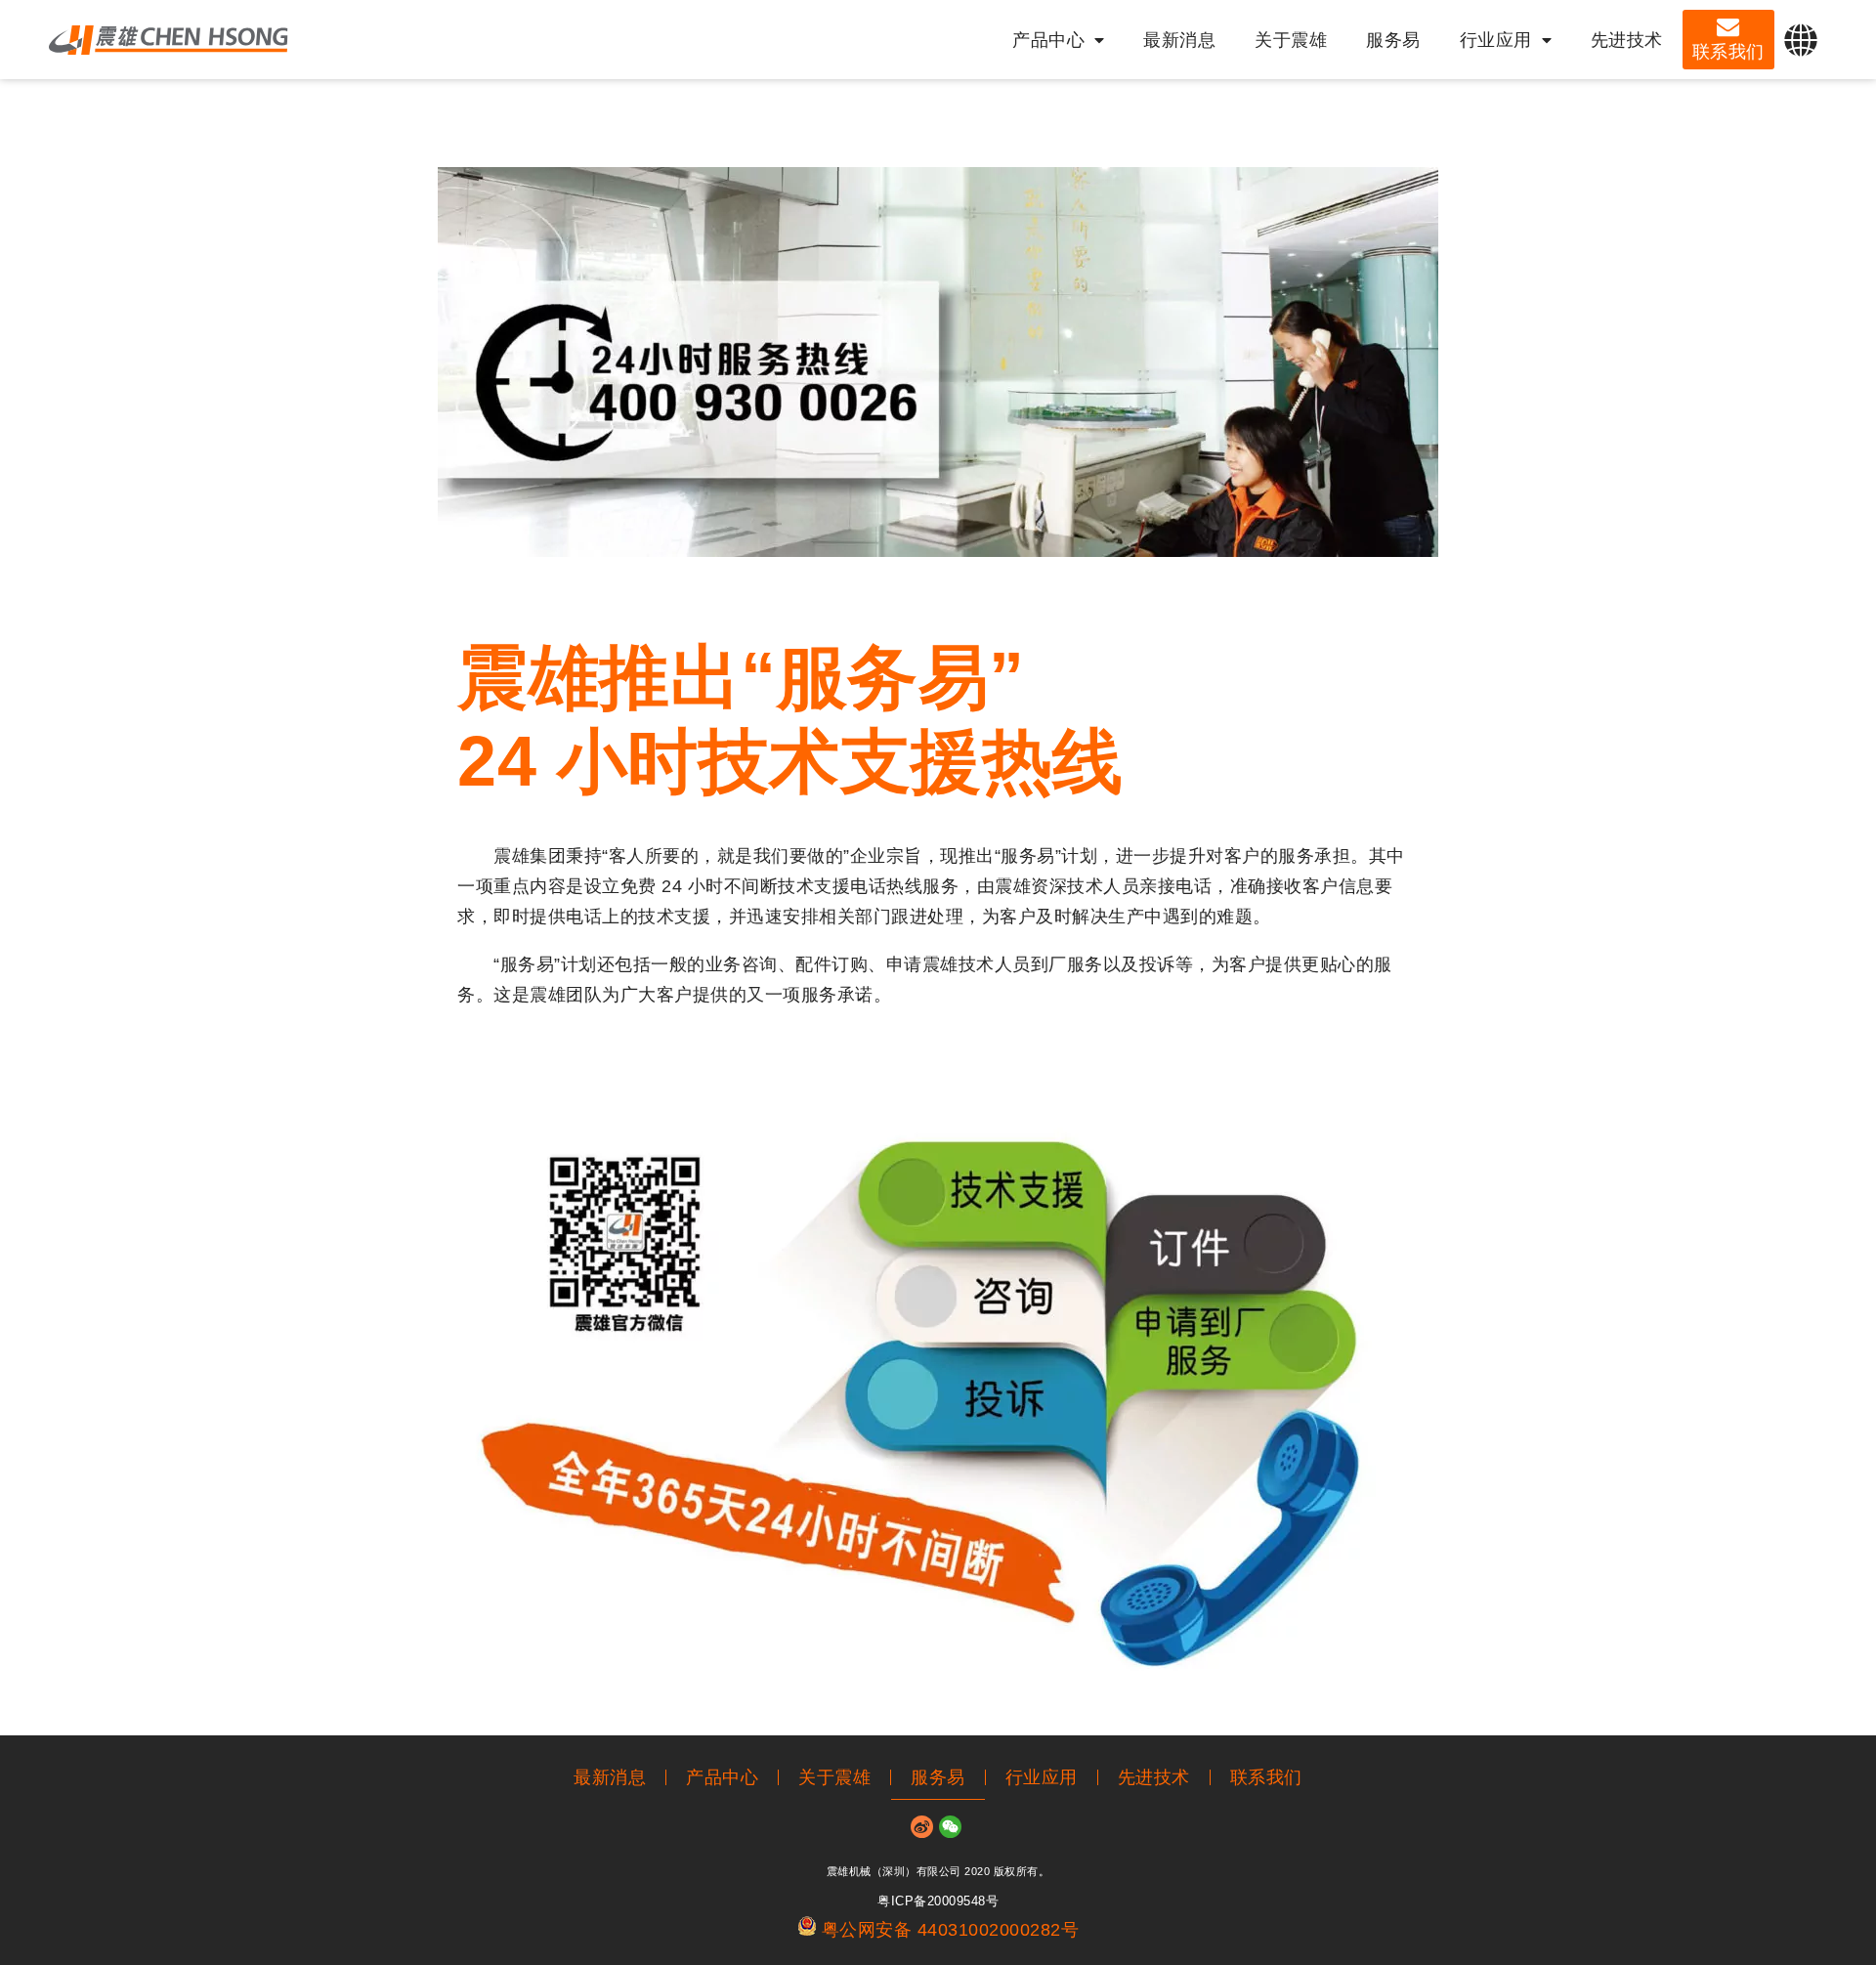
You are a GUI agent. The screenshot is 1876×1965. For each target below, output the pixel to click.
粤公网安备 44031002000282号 (951, 1930)
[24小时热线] (1853, 1014)
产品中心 (1048, 40)
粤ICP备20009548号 (938, 1901)
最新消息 (1179, 40)
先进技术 (1627, 40)
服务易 (1393, 40)
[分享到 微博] (922, 1827)
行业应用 (1496, 40)
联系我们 (1728, 52)
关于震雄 (1291, 40)
